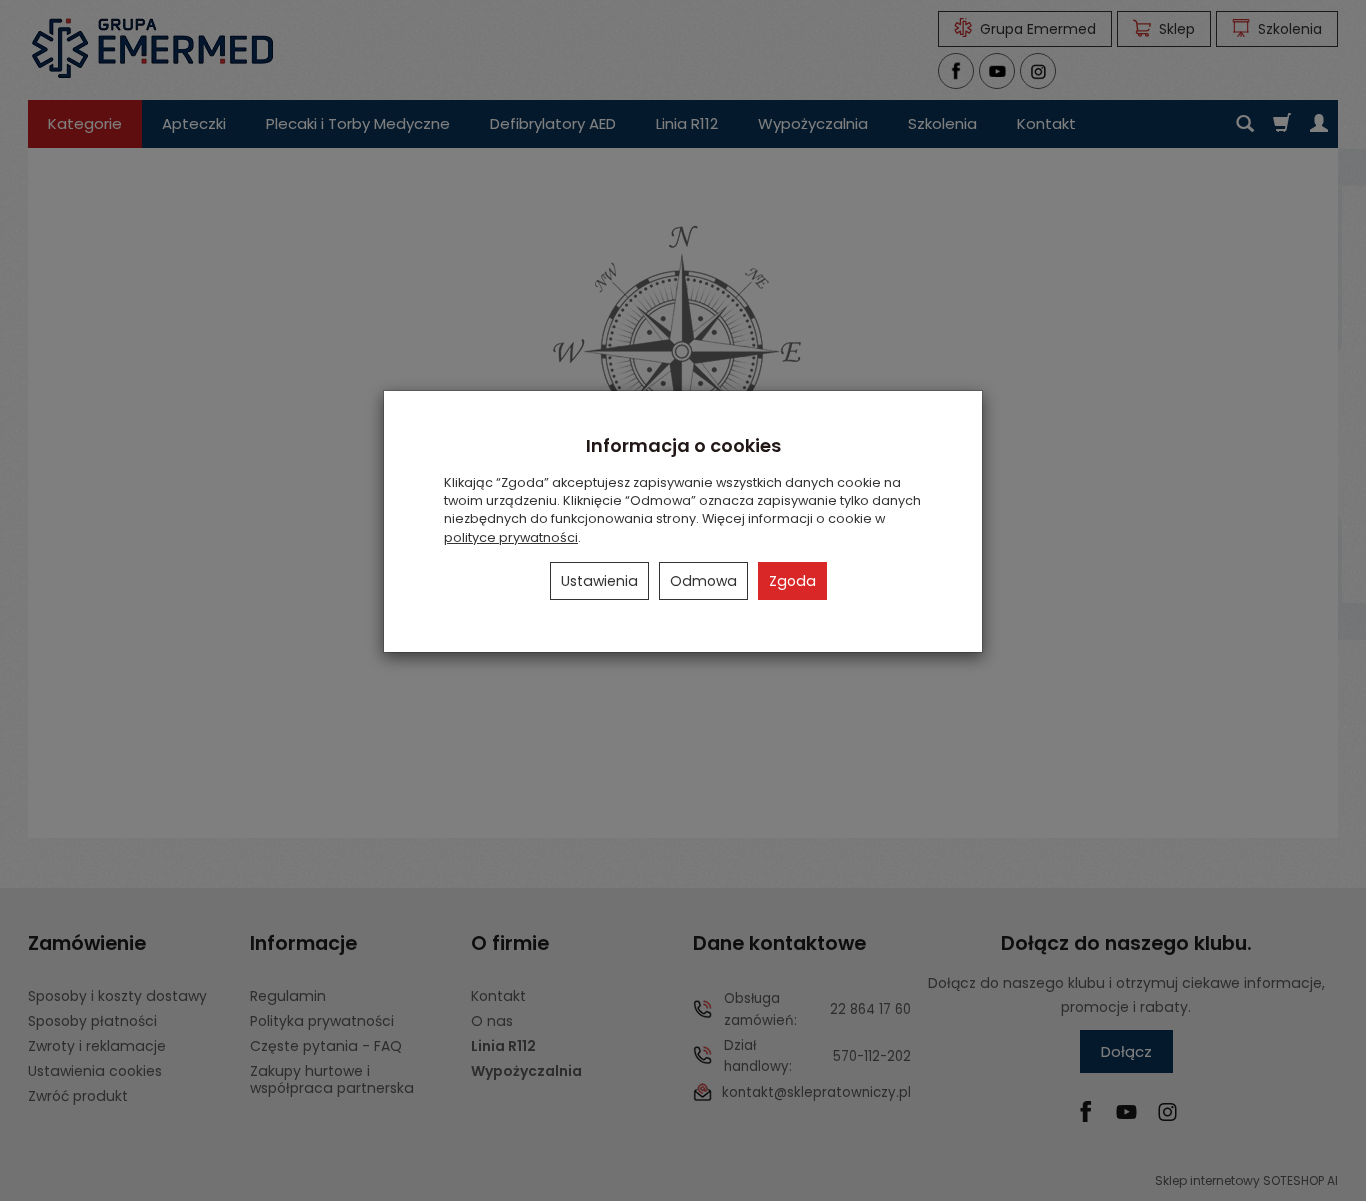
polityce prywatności (511, 537)
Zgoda (792, 581)
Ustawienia (599, 581)
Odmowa (703, 581)
